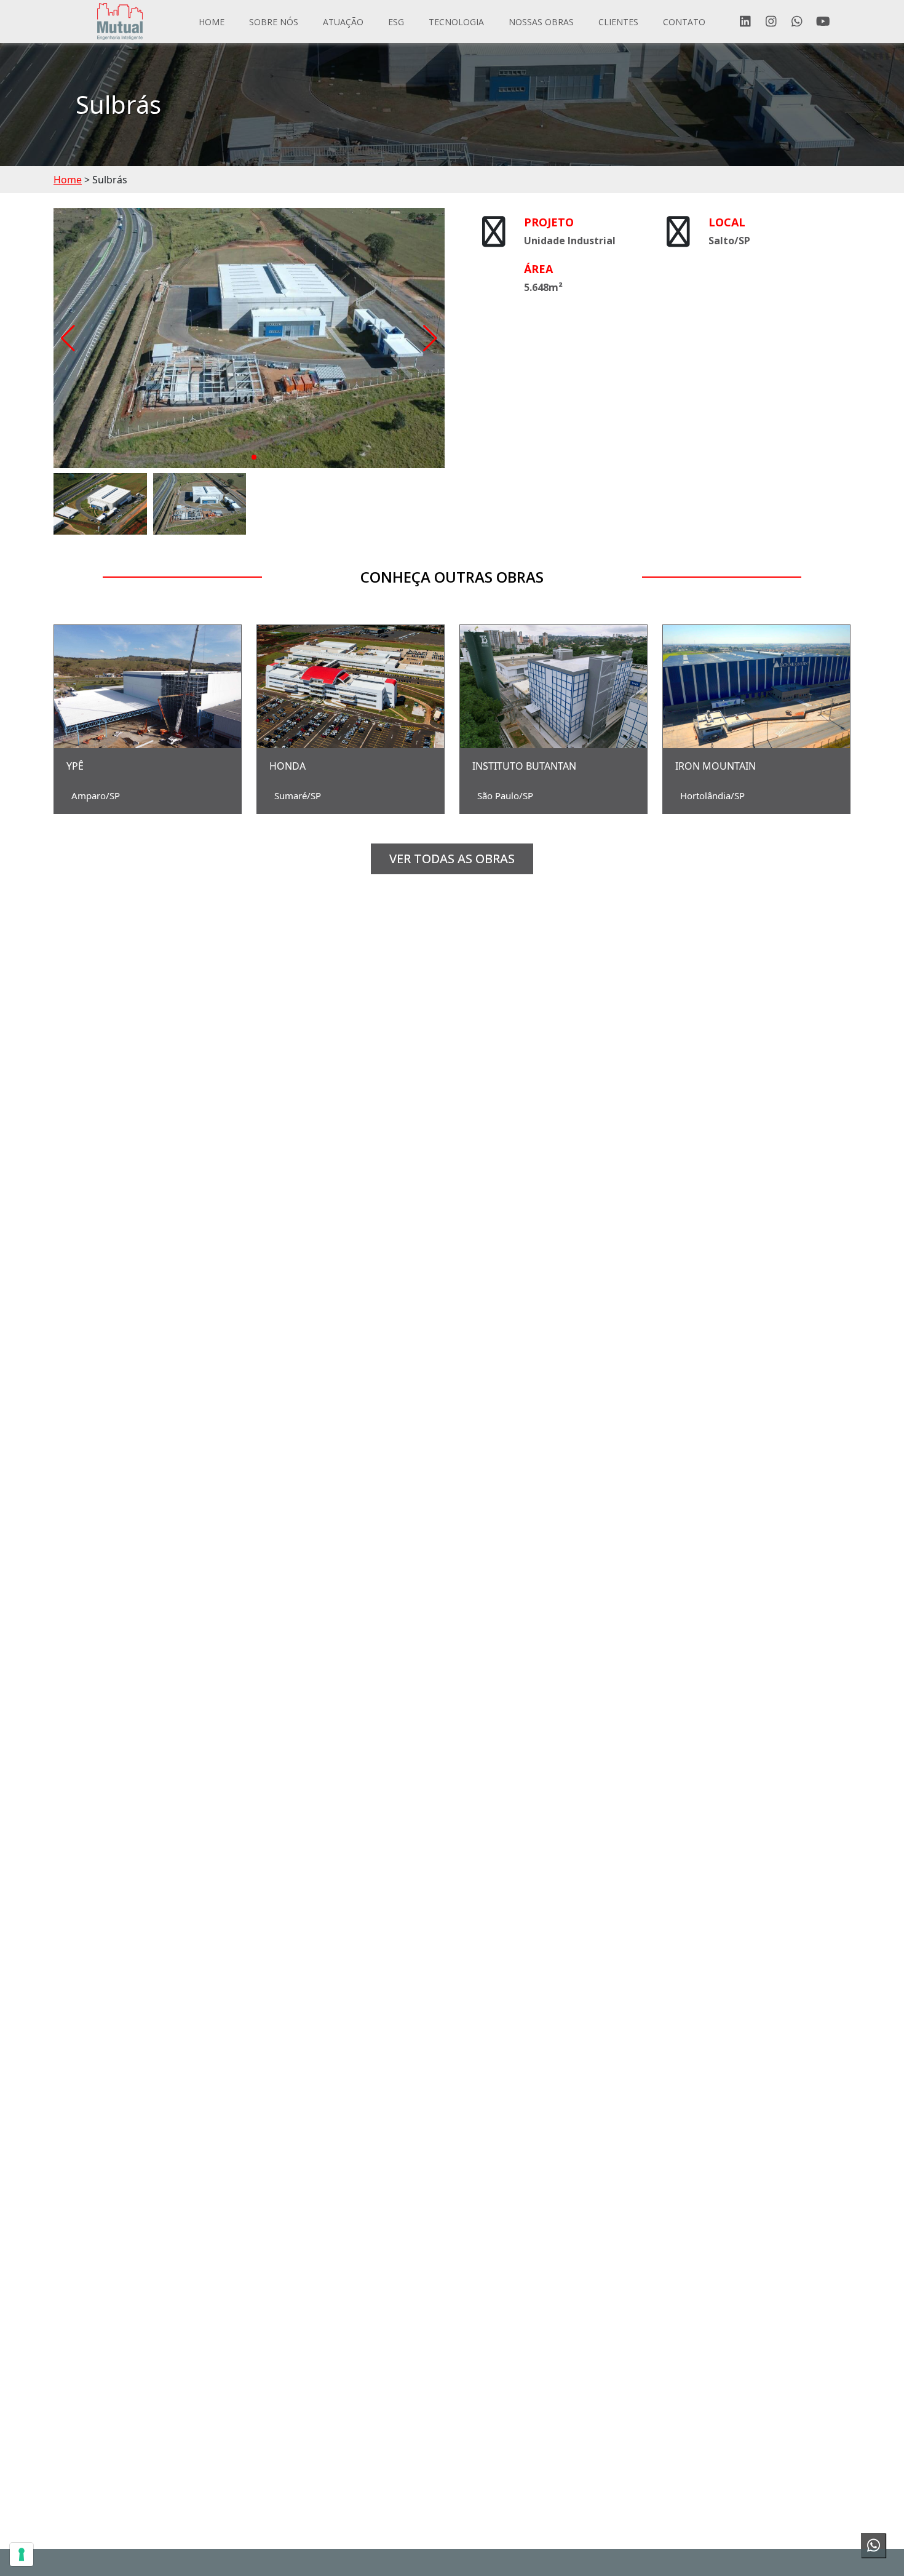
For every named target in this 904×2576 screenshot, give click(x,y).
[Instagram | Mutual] (771, 22)
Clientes (618, 22)
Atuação (343, 22)
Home (212, 22)
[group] (249, 338)
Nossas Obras (541, 22)
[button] (68, 338)
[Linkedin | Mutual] (745, 22)
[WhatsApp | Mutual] (797, 22)
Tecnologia (456, 22)
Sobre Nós (274, 22)
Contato (684, 22)
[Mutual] (120, 22)
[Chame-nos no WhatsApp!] (873, 2545)
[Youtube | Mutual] (823, 22)
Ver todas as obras (452, 859)
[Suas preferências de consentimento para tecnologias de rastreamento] (22, 2554)
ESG (396, 22)
